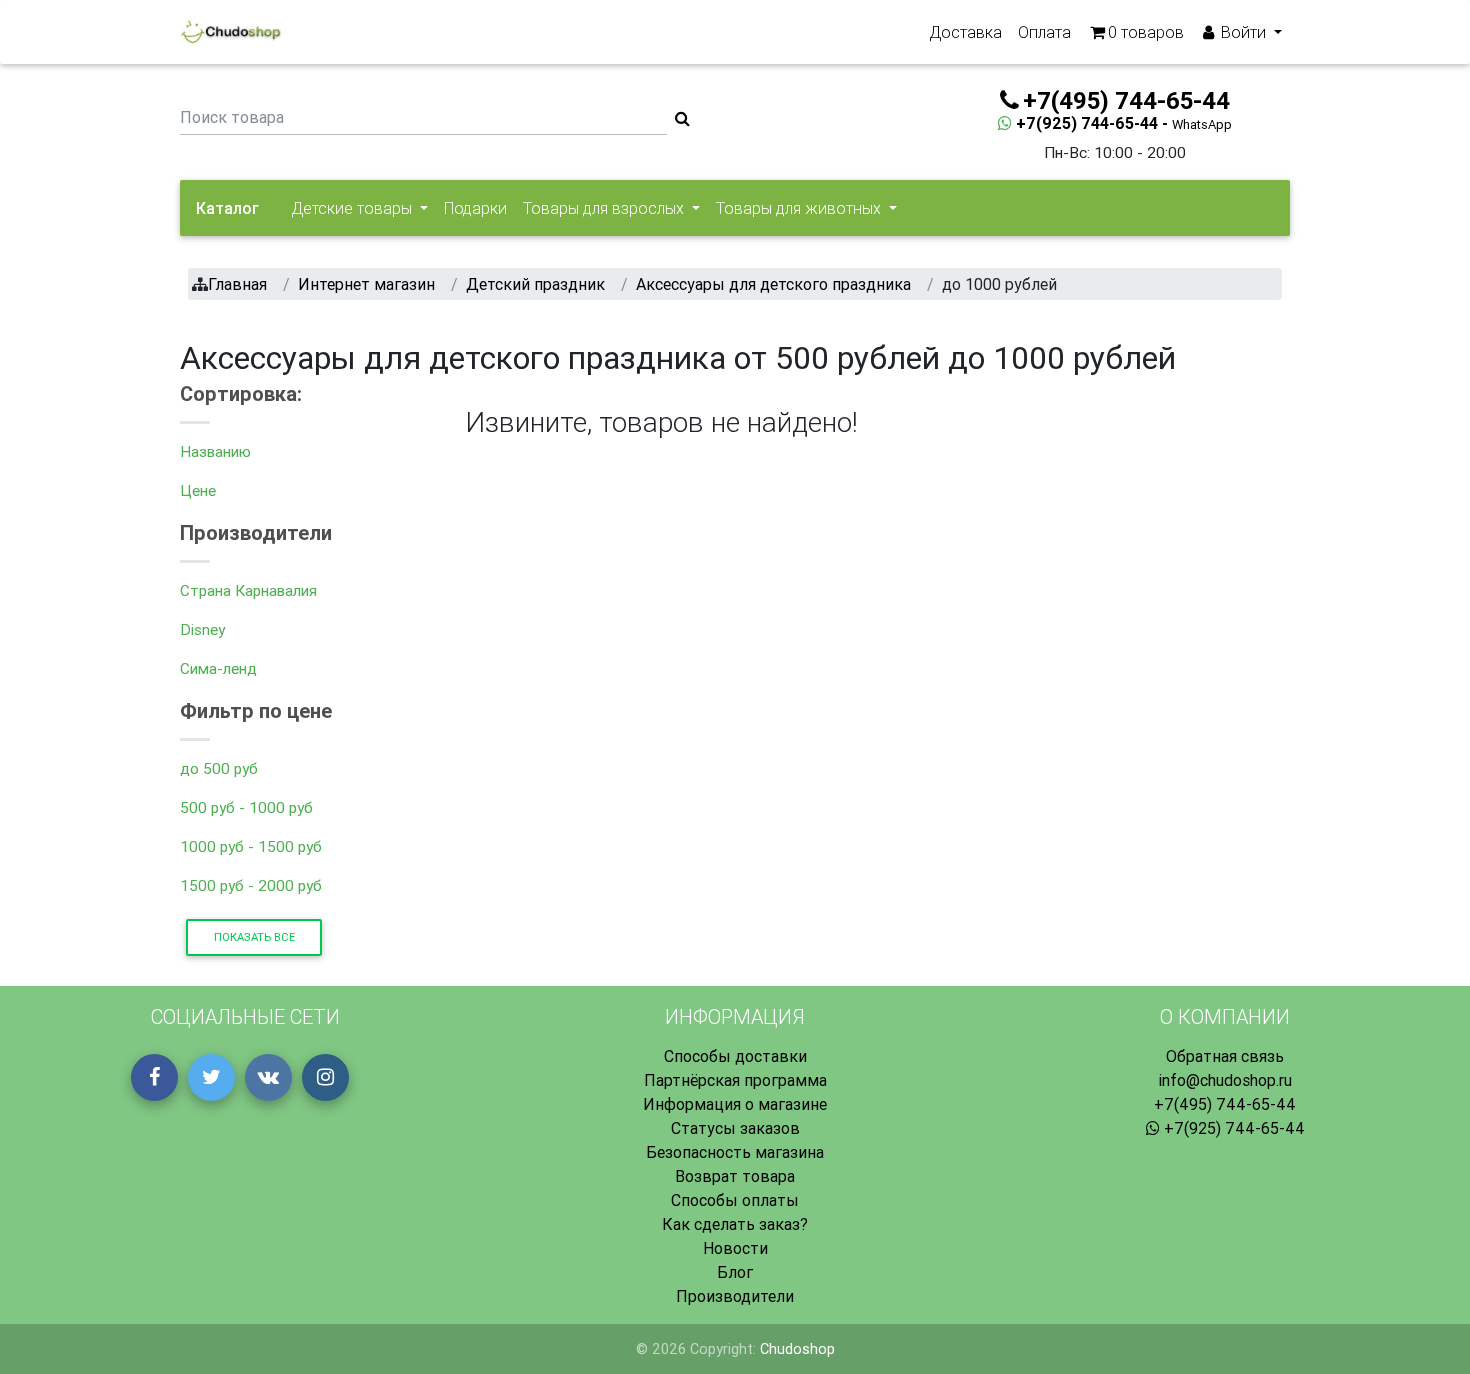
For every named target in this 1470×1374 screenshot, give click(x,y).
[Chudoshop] (230, 32)
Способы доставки (735, 1056)
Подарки (475, 208)
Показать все (254, 937)
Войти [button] (1243, 32)
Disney (202, 629)
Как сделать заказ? (735, 1224)
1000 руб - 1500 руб (251, 846)
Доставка (965, 32)
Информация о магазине (735, 1104)
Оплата (1044, 32)
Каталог (227, 208)
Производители (735, 1296)
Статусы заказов (735, 1128)
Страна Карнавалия (248, 590)
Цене (198, 490)
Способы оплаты (735, 1200)
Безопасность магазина (735, 1152)
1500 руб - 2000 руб (251, 885)
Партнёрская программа (735, 1080)
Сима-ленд (218, 668)
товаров (1146, 32)
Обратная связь (1225, 1056)
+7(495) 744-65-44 (1225, 1104)
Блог (735, 1272)
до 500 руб (219, 768)
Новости (735, 1248)
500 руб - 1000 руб (246, 807)
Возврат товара (735, 1176)
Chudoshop (797, 1349)
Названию (215, 451)
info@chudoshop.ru (1225, 1080)
